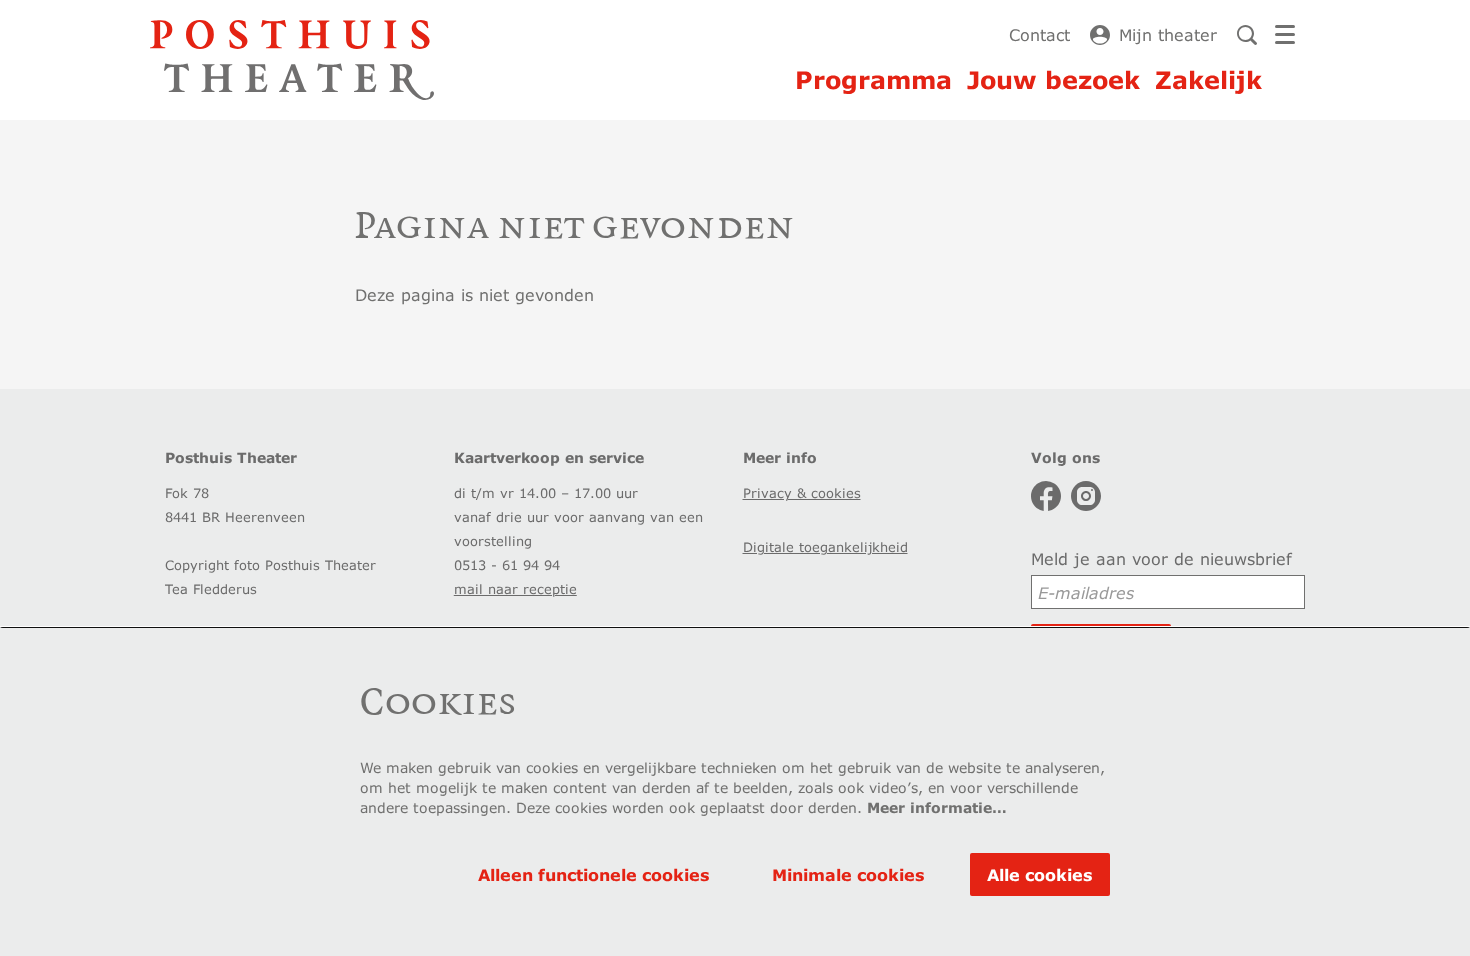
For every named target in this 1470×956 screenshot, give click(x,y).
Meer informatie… (937, 807)
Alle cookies (1040, 874)
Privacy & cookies (802, 493)
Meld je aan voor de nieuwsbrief (1161, 558)
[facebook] (1046, 496)
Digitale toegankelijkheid (825, 547)
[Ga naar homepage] (292, 60)
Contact (1039, 34)
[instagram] (1086, 496)
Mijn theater (1168, 34)
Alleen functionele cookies (594, 874)
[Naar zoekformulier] (1247, 35)
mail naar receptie (515, 589)
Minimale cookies (848, 874)
